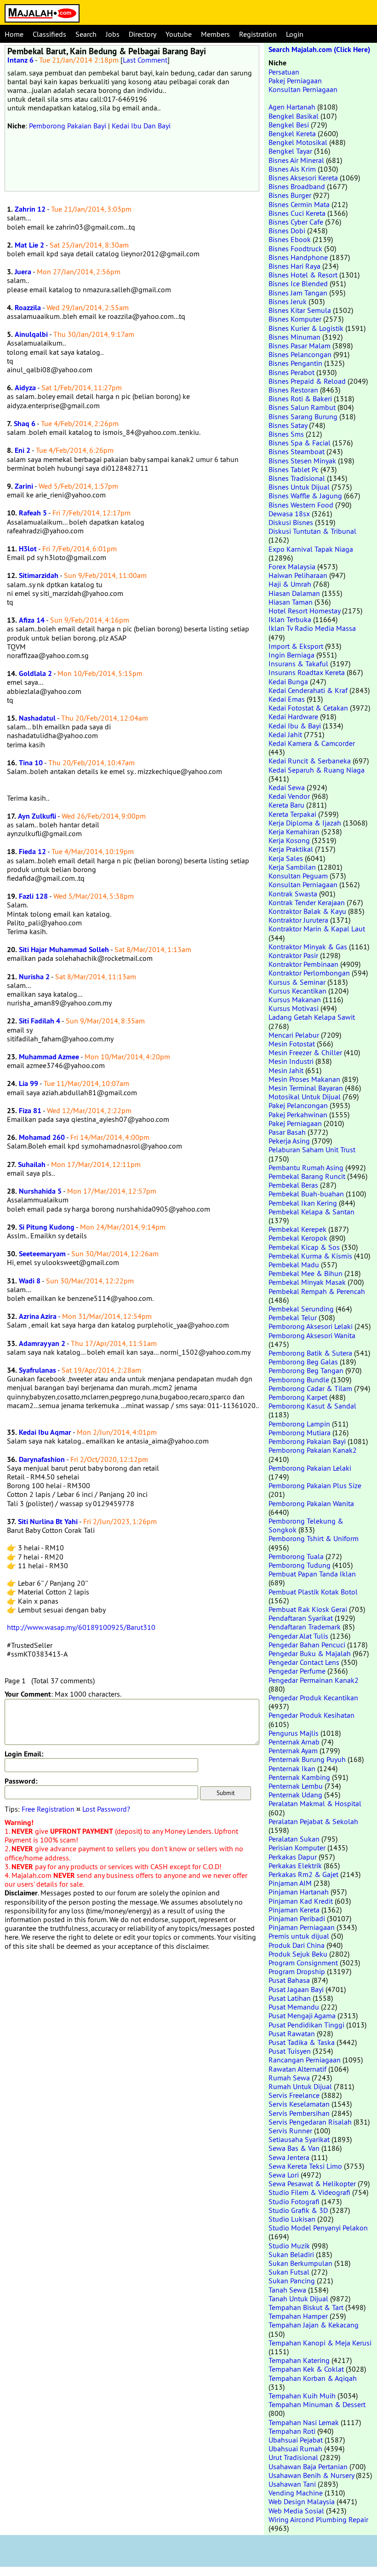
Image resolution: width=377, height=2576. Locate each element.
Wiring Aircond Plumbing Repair (318, 2519)
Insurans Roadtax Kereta (307, 672)
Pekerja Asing (289, 1141)
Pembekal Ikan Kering (303, 1203)
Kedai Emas (287, 699)
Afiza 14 (32, 620)
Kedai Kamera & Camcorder (312, 743)
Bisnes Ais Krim (292, 169)
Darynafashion (42, 1459)
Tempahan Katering (299, 2360)
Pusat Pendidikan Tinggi (306, 2025)
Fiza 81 (30, 1111)
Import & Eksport (296, 646)
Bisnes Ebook (290, 239)
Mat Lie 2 (29, 245)
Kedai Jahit (285, 734)
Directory (143, 34)
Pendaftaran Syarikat (301, 1618)
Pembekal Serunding (301, 1309)
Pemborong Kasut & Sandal (312, 1406)
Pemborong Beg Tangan (306, 1370)
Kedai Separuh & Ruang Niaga (317, 770)
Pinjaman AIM (290, 1883)
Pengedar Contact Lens (304, 1662)
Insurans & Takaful (298, 664)
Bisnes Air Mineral (296, 160)
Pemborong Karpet (298, 1397)
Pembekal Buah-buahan (306, 1194)
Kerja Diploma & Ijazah (305, 823)
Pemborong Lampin (299, 1424)
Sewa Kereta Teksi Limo (305, 2166)
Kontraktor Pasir (293, 955)
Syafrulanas (37, 1370)
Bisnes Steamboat (297, 451)
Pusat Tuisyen (290, 2051)
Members (215, 34)
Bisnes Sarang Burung (303, 416)
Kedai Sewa (287, 787)
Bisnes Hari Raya (294, 266)
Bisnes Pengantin (295, 363)
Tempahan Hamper (298, 2316)
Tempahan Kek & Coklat (306, 2369)
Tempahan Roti (292, 2431)
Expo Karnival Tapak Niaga (311, 549)
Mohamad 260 (42, 1137)
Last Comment (145, 60)
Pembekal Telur (293, 1317)
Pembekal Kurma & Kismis (310, 1256)
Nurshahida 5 (40, 1191)
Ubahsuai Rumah (295, 2449)
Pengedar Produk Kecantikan (313, 1698)
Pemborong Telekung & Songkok (306, 1525)
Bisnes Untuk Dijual (299, 487)
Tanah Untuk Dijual (298, 2299)
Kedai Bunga (288, 682)
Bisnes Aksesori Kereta (303, 178)
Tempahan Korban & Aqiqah (313, 2378)
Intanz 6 (20, 60)
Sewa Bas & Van (294, 2148)
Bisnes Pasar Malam (300, 346)
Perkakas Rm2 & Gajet (303, 1874)
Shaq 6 (25, 424)
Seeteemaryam (42, 1254)
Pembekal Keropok (298, 1238)
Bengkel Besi (289, 125)
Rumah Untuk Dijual (300, 2086)
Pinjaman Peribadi (297, 1918)
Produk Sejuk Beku (298, 1954)
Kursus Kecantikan (297, 991)
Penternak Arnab (294, 1742)
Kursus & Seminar (297, 982)
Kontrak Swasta (293, 894)
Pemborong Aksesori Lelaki (311, 1326)
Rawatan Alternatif (297, 2069)
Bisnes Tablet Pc (294, 469)
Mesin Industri (291, 1061)
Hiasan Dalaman (294, 593)
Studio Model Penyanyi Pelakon (318, 2228)
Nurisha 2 (34, 977)
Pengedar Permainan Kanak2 (314, 1680)
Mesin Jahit (286, 1070)
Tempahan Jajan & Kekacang (314, 2325)
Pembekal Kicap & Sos (304, 1247)
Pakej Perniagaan (295, 81)
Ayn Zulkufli (37, 816)
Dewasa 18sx (289, 514)
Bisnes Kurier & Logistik (306, 328)
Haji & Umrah (290, 584)
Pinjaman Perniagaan (302, 1927)
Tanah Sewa (287, 2290)
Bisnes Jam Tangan (298, 293)
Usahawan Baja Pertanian (308, 2466)
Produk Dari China (297, 1945)
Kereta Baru (286, 805)
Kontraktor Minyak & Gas (308, 947)
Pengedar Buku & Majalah (310, 1653)
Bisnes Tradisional (297, 478)
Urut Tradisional (293, 2457)
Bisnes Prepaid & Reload (307, 381)
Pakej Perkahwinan (298, 1115)
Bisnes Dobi (287, 231)
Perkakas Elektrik (295, 1866)
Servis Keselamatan (299, 2104)
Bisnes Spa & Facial (300, 443)
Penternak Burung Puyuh (307, 1759)
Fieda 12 (32, 852)
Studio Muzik (289, 2246)
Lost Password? (106, 1809)
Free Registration (48, 1809)
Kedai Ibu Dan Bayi (141, 126)
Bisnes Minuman (294, 337)
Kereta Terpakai (292, 814)
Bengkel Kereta (292, 133)
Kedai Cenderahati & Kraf (308, 690)
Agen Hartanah (292, 107)
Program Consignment (303, 1963)
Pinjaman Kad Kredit (301, 1901)
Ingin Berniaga (291, 655)
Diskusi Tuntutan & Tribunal (312, 531)
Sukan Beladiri (291, 2254)
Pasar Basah (287, 1132)
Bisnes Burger (290, 195)
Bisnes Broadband (297, 186)
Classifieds (49, 34)
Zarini (24, 486)
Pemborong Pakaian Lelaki (310, 1468)
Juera (23, 272)
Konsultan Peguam (298, 876)
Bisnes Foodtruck (295, 248)
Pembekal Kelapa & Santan (311, 1212)
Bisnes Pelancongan (300, 354)
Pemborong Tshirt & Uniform (314, 1538)
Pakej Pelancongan (298, 1105)
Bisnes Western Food (301, 505)
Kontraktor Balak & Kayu (307, 911)
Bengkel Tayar (290, 151)
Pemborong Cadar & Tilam (310, 1388)
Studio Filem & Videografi (309, 2192)
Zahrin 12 (30, 209)
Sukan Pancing (292, 2281)
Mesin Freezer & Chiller (305, 1052)
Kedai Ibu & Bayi (295, 726)
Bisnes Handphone (298, 257)
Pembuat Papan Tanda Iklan (312, 1574)
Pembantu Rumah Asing (306, 1167)
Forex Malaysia (292, 566)
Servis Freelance (294, 2095)
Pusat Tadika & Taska (302, 2042)
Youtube (179, 34)
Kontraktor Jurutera (298, 920)
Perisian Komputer (297, 1848)
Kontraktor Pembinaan (303, 964)
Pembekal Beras (293, 1185)
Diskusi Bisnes (291, 522)
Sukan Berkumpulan (300, 2263)
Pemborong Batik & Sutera (310, 1353)
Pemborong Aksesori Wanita (312, 1335)
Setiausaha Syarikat (299, 2139)
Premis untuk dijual (299, 1936)
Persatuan (284, 72)
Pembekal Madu (294, 1265)
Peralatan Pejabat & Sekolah (313, 1821)
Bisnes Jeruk (288, 301)
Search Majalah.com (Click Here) (319, 49)
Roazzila (28, 308)
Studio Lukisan (292, 2219)
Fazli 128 (33, 896)
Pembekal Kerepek (297, 1229)
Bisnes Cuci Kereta (297, 213)
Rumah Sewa (289, 2078)
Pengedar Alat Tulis (298, 1636)
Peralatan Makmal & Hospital (315, 1803)
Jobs (113, 34)
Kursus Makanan (295, 999)
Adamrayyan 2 (42, 1343)
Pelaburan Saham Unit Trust (312, 1149)
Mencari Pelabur (294, 1035)
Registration (258, 34)
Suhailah (32, 1164)
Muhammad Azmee (49, 1057)
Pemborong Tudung (300, 1565)
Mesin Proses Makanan (304, 1079)
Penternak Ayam (293, 1750)
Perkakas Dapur (293, 1857)
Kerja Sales (286, 858)
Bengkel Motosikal (298, 142)
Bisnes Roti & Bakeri (300, 399)
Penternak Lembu (296, 1786)
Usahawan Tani (292, 2484)
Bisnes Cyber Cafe (296, 222)
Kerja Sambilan (292, 867)
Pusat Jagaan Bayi (296, 1989)
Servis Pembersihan (299, 2113)
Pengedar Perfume (297, 1671)
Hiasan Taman (291, 602)
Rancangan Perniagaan (305, 2060)
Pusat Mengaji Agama (302, 2016)
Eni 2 (23, 450)
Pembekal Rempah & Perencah (317, 1291)
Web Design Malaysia (302, 2501)
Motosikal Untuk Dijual (305, 1097)
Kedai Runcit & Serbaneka (310, 761)
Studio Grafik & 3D (298, 2210)
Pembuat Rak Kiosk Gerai (308, 1609)
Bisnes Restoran (293, 390)
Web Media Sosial (296, 2511)
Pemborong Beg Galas (303, 1362)
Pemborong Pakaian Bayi (68, 126)
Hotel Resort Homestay (304, 611)
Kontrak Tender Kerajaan (307, 902)
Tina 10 (31, 763)
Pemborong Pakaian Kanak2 (313, 1450)
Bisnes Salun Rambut (302, 407)
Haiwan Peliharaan (298, 575)
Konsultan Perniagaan (303, 89)
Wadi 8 (30, 1281)
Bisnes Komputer (295, 319)
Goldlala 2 (35, 673)
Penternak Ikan (292, 1768)
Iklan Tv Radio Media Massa (312, 628)
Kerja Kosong (289, 840)
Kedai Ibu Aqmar (45, 1432)
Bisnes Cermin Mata (299, 204)
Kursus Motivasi (294, 1008)
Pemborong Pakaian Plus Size (315, 1485)
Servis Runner (290, 2131)
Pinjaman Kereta (294, 1910)
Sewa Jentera (289, 2157)
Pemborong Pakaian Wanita (311, 1503)
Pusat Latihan (290, 1998)
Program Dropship (297, 1971)
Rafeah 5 (33, 513)
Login (295, 34)
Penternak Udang (295, 1795)
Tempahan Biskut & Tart (306, 2307)
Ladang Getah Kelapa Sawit (312, 1017)
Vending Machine (296, 2493)
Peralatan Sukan (294, 1839)
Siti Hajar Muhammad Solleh (64, 950)
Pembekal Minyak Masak (307, 1282)
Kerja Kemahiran (294, 832)
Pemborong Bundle (299, 1380)
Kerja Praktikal (291, 849)
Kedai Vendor (289, 796)
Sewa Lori (284, 2175)
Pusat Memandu (294, 2007)
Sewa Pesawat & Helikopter (312, 2183)
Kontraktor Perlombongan (309, 973)
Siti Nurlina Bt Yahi (48, 1522)
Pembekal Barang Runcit (307, 1176)
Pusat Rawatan (292, 2033)
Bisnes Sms (286, 434)
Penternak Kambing (299, 1777)
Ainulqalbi (31, 334)
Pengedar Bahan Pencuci (307, 1645)
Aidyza (25, 388)
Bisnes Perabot (291, 372)
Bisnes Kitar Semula (300, 310)
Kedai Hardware (293, 716)
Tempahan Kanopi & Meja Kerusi (320, 2343)
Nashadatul (37, 718)
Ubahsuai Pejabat (296, 2440)
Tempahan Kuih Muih (302, 2396)
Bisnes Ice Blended (298, 283)
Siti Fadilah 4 (40, 1021)
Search (86, 34)
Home (14, 34)
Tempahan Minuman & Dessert (317, 2404)
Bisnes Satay (288, 425)
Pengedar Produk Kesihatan (311, 1715)
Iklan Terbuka (290, 619)
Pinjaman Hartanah (299, 1892)
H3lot (28, 549)
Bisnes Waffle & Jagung (305, 496)
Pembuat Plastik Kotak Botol (313, 1592)
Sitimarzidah (39, 575)
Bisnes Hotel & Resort (303, 275)
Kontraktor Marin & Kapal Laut (317, 929)
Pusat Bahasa (289, 1980)
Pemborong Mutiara (300, 1432)
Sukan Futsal (289, 2272)
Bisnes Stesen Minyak (302, 461)
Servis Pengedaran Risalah (310, 2122)
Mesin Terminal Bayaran (306, 1088)
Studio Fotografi (294, 2201)
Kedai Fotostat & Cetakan (308, 708)
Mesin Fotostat (292, 1044)
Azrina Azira (38, 1316)
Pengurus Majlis (294, 1733)
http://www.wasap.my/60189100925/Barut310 (81, 1627)
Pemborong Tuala (296, 1556)
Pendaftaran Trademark (305, 1627)
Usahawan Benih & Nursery (311, 2475)
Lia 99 (29, 1083)
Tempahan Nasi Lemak (304, 2422)
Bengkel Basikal (294, 116)
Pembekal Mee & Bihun (306, 1273)
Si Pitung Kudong (47, 1227)
